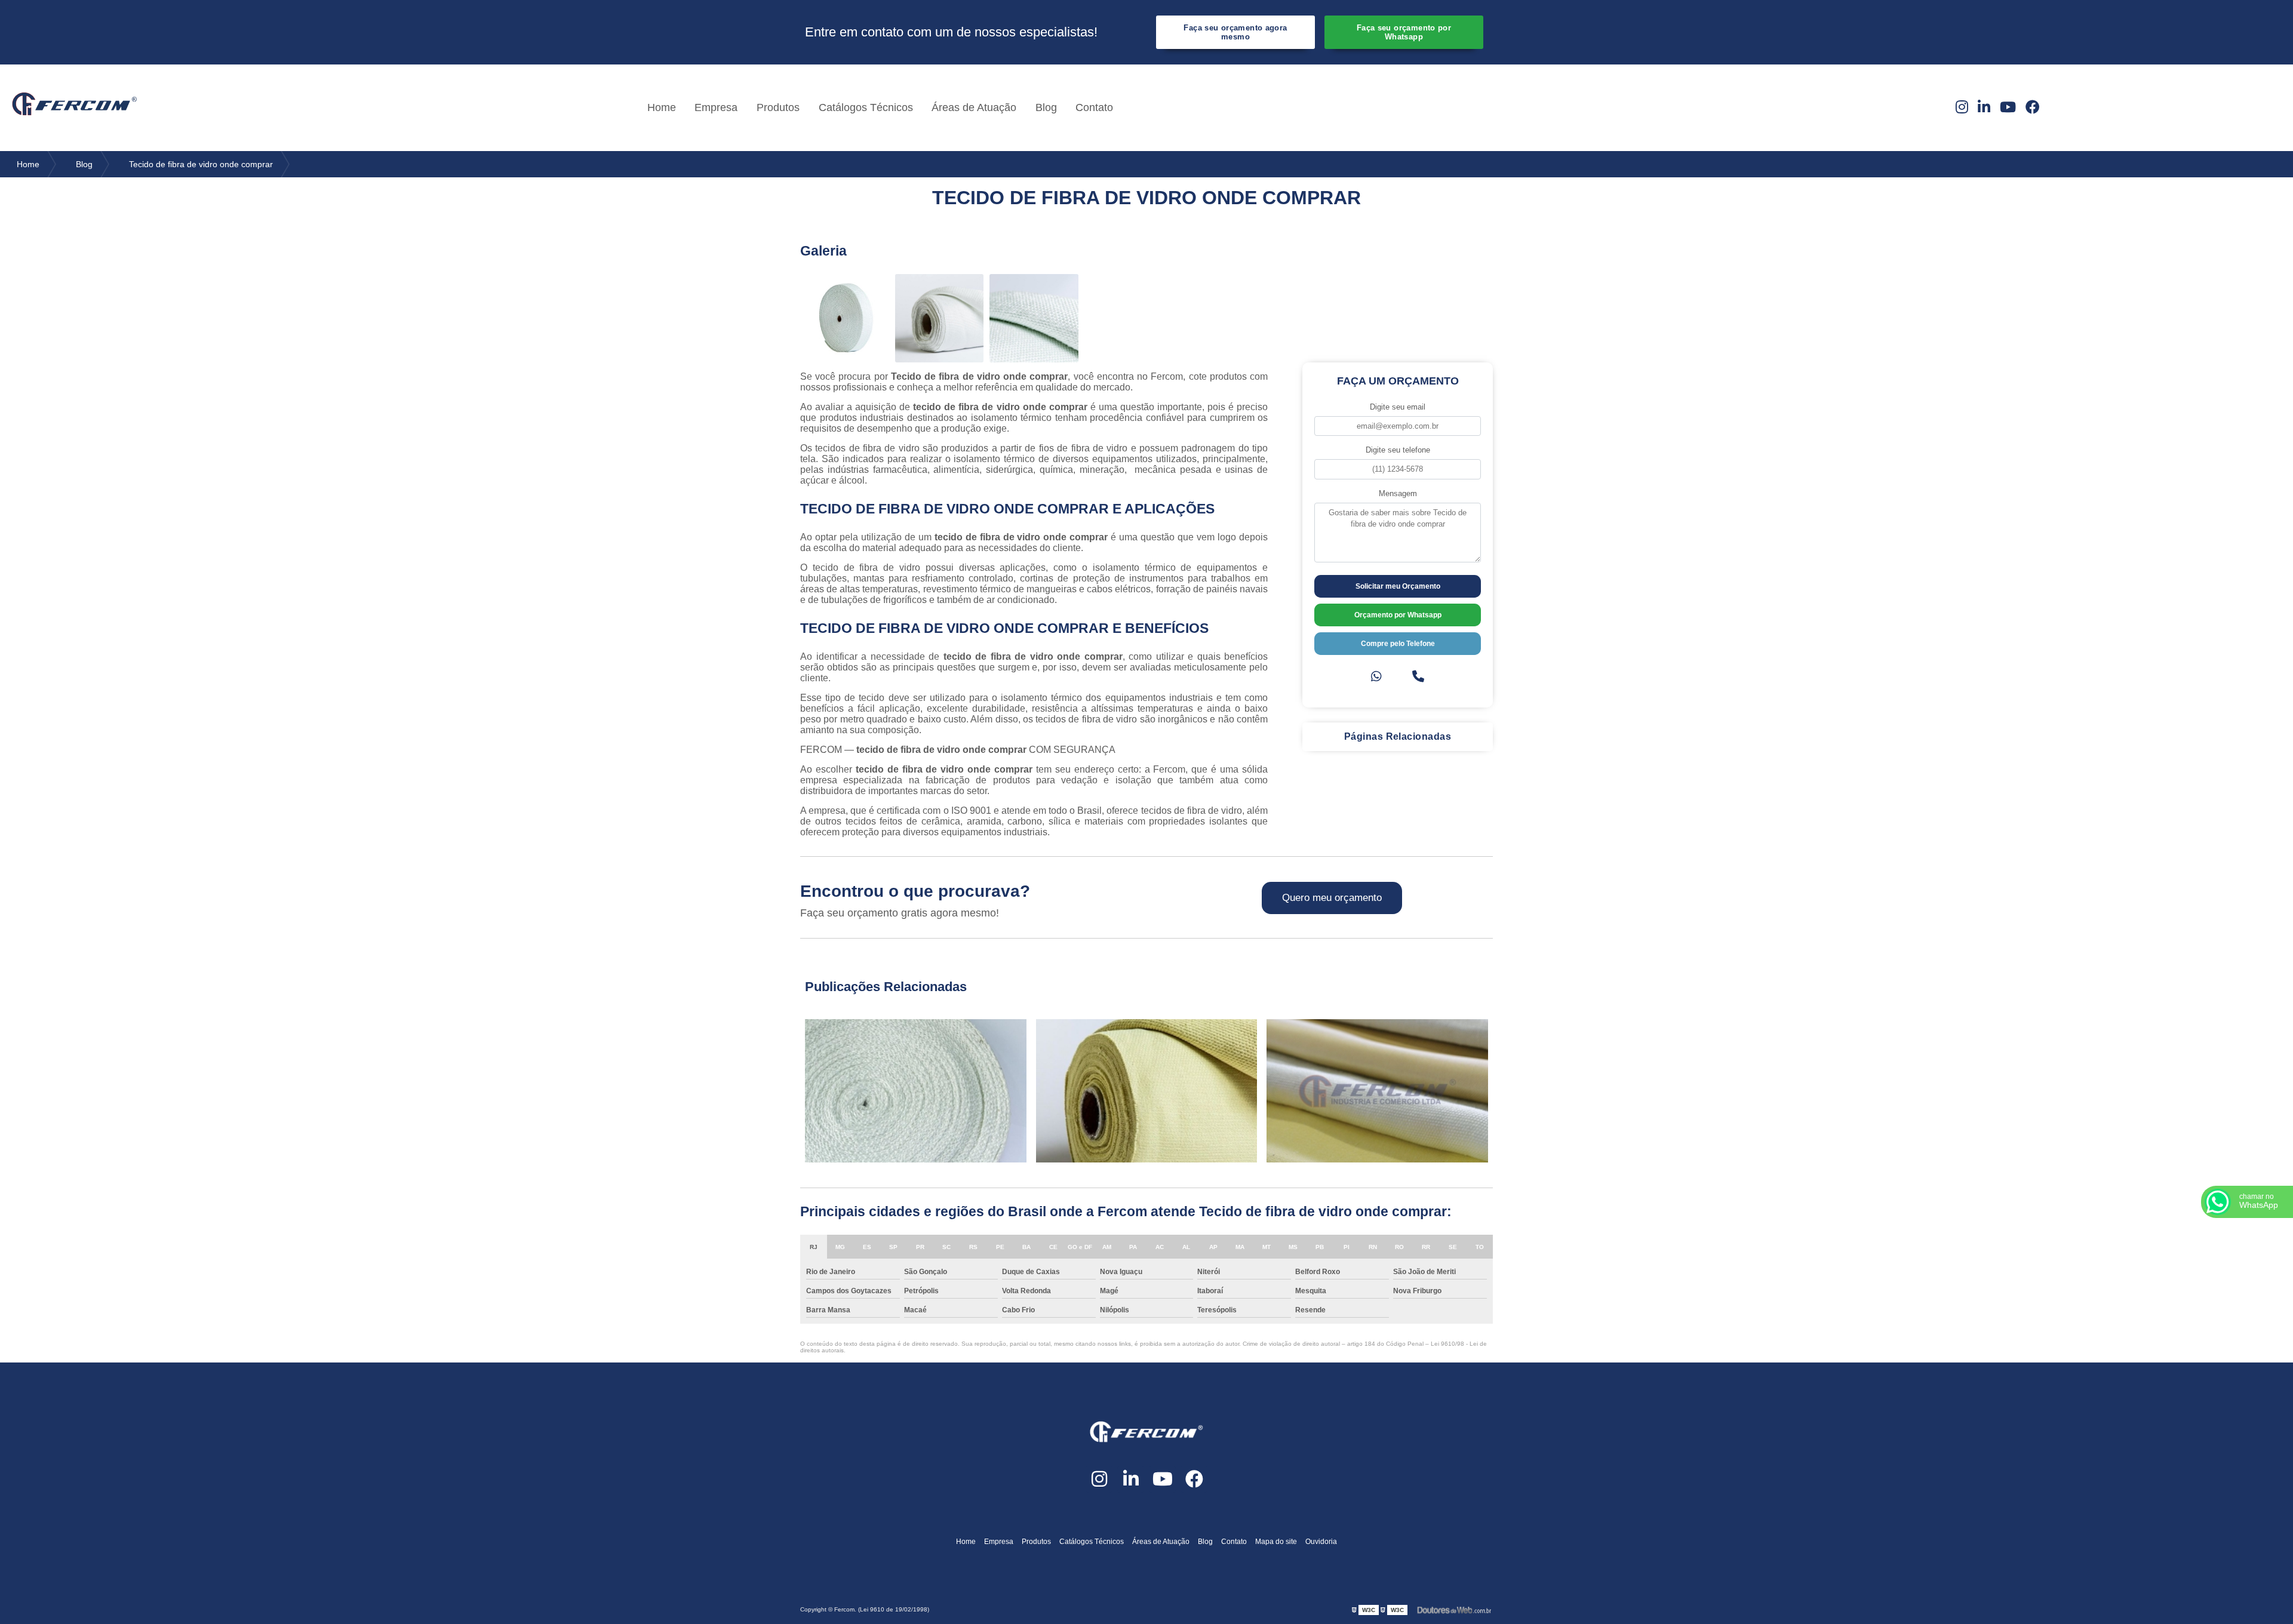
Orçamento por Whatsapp (1398, 615)
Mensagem (1398, 493)
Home (662, 107)
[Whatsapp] (1376, 677)
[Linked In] (1984, 107)
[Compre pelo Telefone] (1418, 677)
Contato (1094, 107)
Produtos (778, 107)
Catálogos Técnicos (866, 107)
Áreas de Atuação (974, 107)
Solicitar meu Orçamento (1398, 586)
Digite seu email (1398, 407)
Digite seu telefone (1398, 450)
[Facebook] (2033, 107)
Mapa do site (1276, 1542)
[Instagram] (1962, 107)
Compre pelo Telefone (1398, 644)
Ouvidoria (1321, 1542)
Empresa (716, 107)
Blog (1046, 107)
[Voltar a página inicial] (75, 107)
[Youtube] (2008, 107)
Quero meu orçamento (1332, 898)
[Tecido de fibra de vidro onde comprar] (845, 319)
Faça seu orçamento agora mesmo (1235, 32)
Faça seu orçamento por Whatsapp (1404, 32)
